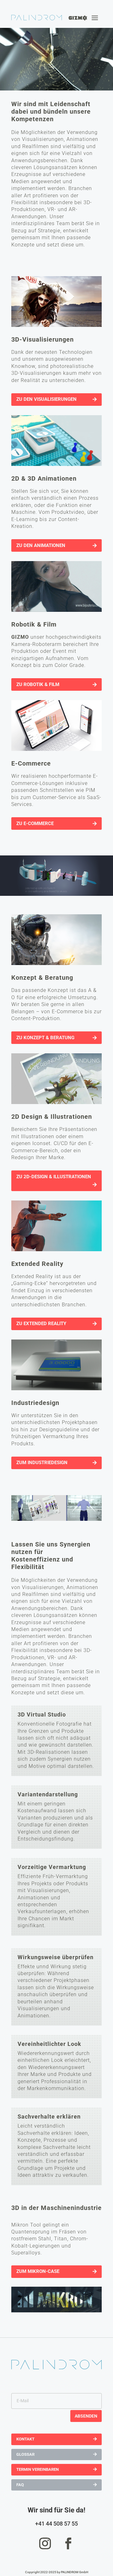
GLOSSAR (25, 2454)
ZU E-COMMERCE (35, 823)
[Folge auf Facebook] (68, 2543)
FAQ (20, 2485)
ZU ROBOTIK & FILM (38, 684)
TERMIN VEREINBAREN (38, 2469)
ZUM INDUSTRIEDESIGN (42, 1463)
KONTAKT (25, 2439)
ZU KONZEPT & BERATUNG (45, 1038)
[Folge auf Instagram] (45, 2543)
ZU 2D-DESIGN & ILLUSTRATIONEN (54, 1177)
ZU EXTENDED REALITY (41, 1324)
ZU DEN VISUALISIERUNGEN (46, 399)
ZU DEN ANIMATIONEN (41, 545)
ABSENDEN (86, 2416)
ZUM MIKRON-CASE (38, 2271)
